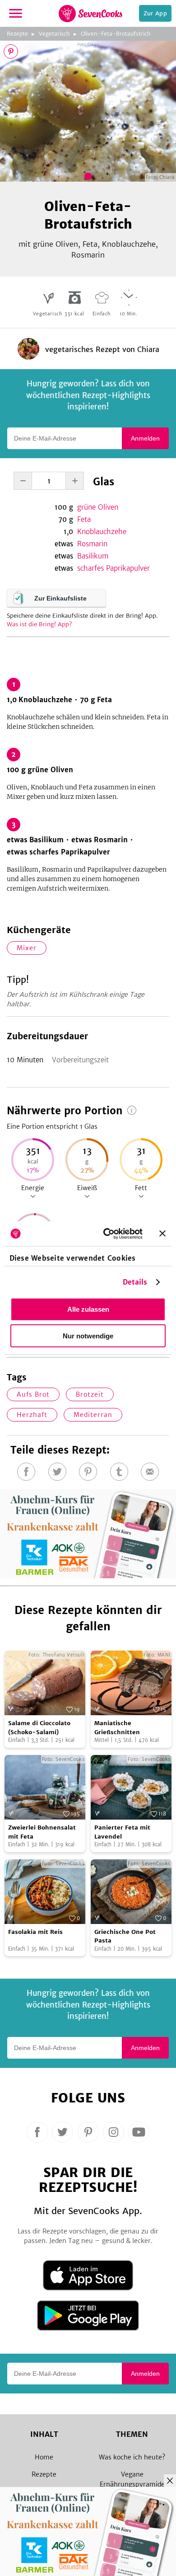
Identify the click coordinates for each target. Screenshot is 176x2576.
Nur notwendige (88, 1336)
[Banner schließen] (162, 1234)
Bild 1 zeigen (88, 176)
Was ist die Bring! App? (39, 624)
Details (135, 1282)
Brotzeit (90, 1394)
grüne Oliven (98, 507)
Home (44, 2457)
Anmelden (145, 438)
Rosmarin (92, 544)
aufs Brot (33, 1394)
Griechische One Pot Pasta (125, 1936)
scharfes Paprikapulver (113, 568)
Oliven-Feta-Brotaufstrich (116, 34)
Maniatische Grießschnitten (117, 1728)
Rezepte (17, 34)
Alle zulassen (88, 1309)
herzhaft (32, 1415)
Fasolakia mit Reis (35, 1932)
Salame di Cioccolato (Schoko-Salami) (39, 1728)
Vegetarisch (54, 34)
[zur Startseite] (90, 14)
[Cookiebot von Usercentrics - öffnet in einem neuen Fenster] (107, 1234)
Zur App (155, 13)
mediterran (93, 1415)
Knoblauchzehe (102, 532)
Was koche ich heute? (132, 2457)
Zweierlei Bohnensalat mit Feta (42, 1832)
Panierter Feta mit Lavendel (122, 1832)
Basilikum (93, 556)
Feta (84, 519)
